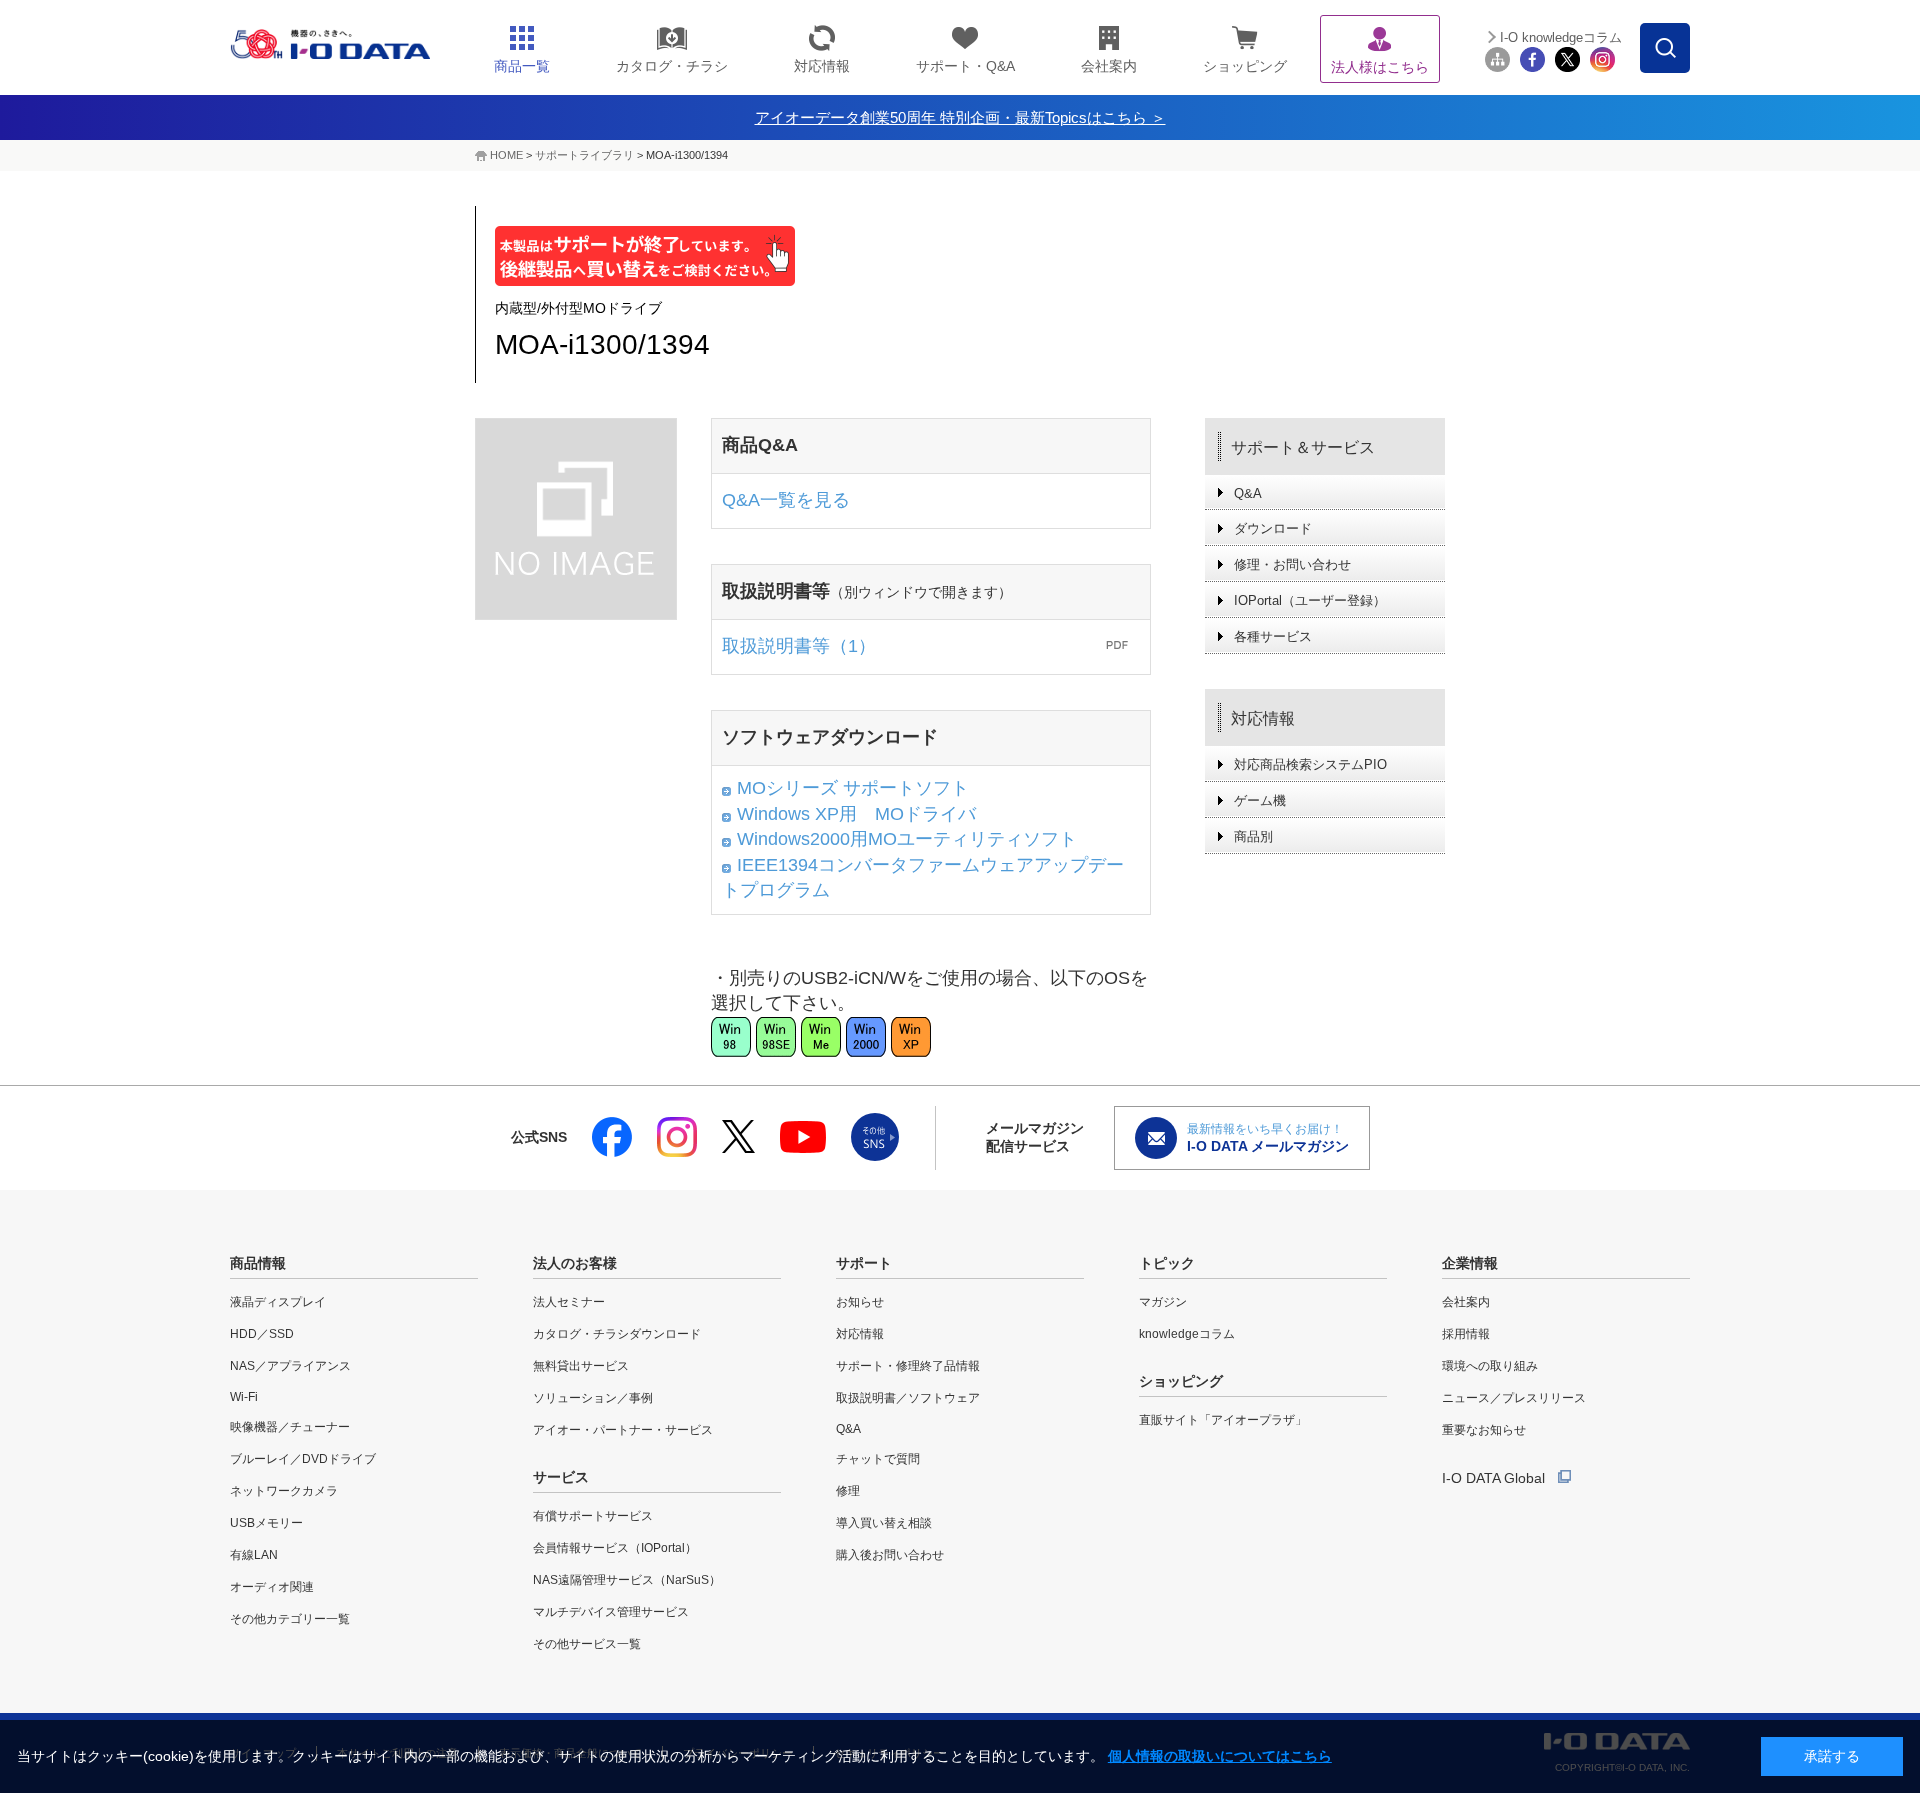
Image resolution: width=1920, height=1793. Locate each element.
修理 (848, 1491)
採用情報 (1466, 1334)
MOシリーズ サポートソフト (853, 788)
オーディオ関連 (272, 1587)
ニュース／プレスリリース (1514, 1398)
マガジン (1163, 1302)
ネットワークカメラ (284, 1491)
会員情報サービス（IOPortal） (615, 1548)
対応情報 (1263, 718)
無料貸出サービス (581, 1366)
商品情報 (258, 1263)
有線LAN (254, 1555)
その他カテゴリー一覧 (290, 1619)
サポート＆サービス (1303, 447)
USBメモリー (266, 1523)
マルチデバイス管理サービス (611, 1612)
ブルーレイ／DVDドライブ (303, 1459)
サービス (561, 1477)
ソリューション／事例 (593, 1398)
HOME (506, 155)
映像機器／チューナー (290, 1427)
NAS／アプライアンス (290, 1366)
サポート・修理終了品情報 (908, 1366)
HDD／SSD (262, 1334)
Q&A (1248, 493)
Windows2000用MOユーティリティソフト (907, 839)
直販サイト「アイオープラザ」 (1223, 1420)
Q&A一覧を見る (786, 500)
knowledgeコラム (1187, 1334)
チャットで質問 (878, 1459)
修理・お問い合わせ (1292, 564)
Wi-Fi (244, 1397)
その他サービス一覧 (587, 1644)
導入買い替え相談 (884, 1523)
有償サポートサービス (593, 1516)
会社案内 (1466, 1302)
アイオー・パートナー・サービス (623, 1430)
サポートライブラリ (584, 155)
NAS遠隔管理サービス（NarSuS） (627, 1580)
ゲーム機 (1260, 800)
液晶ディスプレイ (278, 1302)
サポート (864, 1263)
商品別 (1253, 836)
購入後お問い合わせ (890, 1555)
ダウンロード (1273, 528)
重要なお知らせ (1484, 1430)
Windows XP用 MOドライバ (856, 814)
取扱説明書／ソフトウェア (908, 1398)
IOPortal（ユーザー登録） (1310, 600)
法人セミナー (569, 1302)
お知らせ (860, 1302)
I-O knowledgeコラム (1561, 37)
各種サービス (1273, 636)
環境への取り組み (1490, 1366)
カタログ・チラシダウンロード (617, 1334)
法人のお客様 (575, 1263)
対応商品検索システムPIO (1310, 764)
